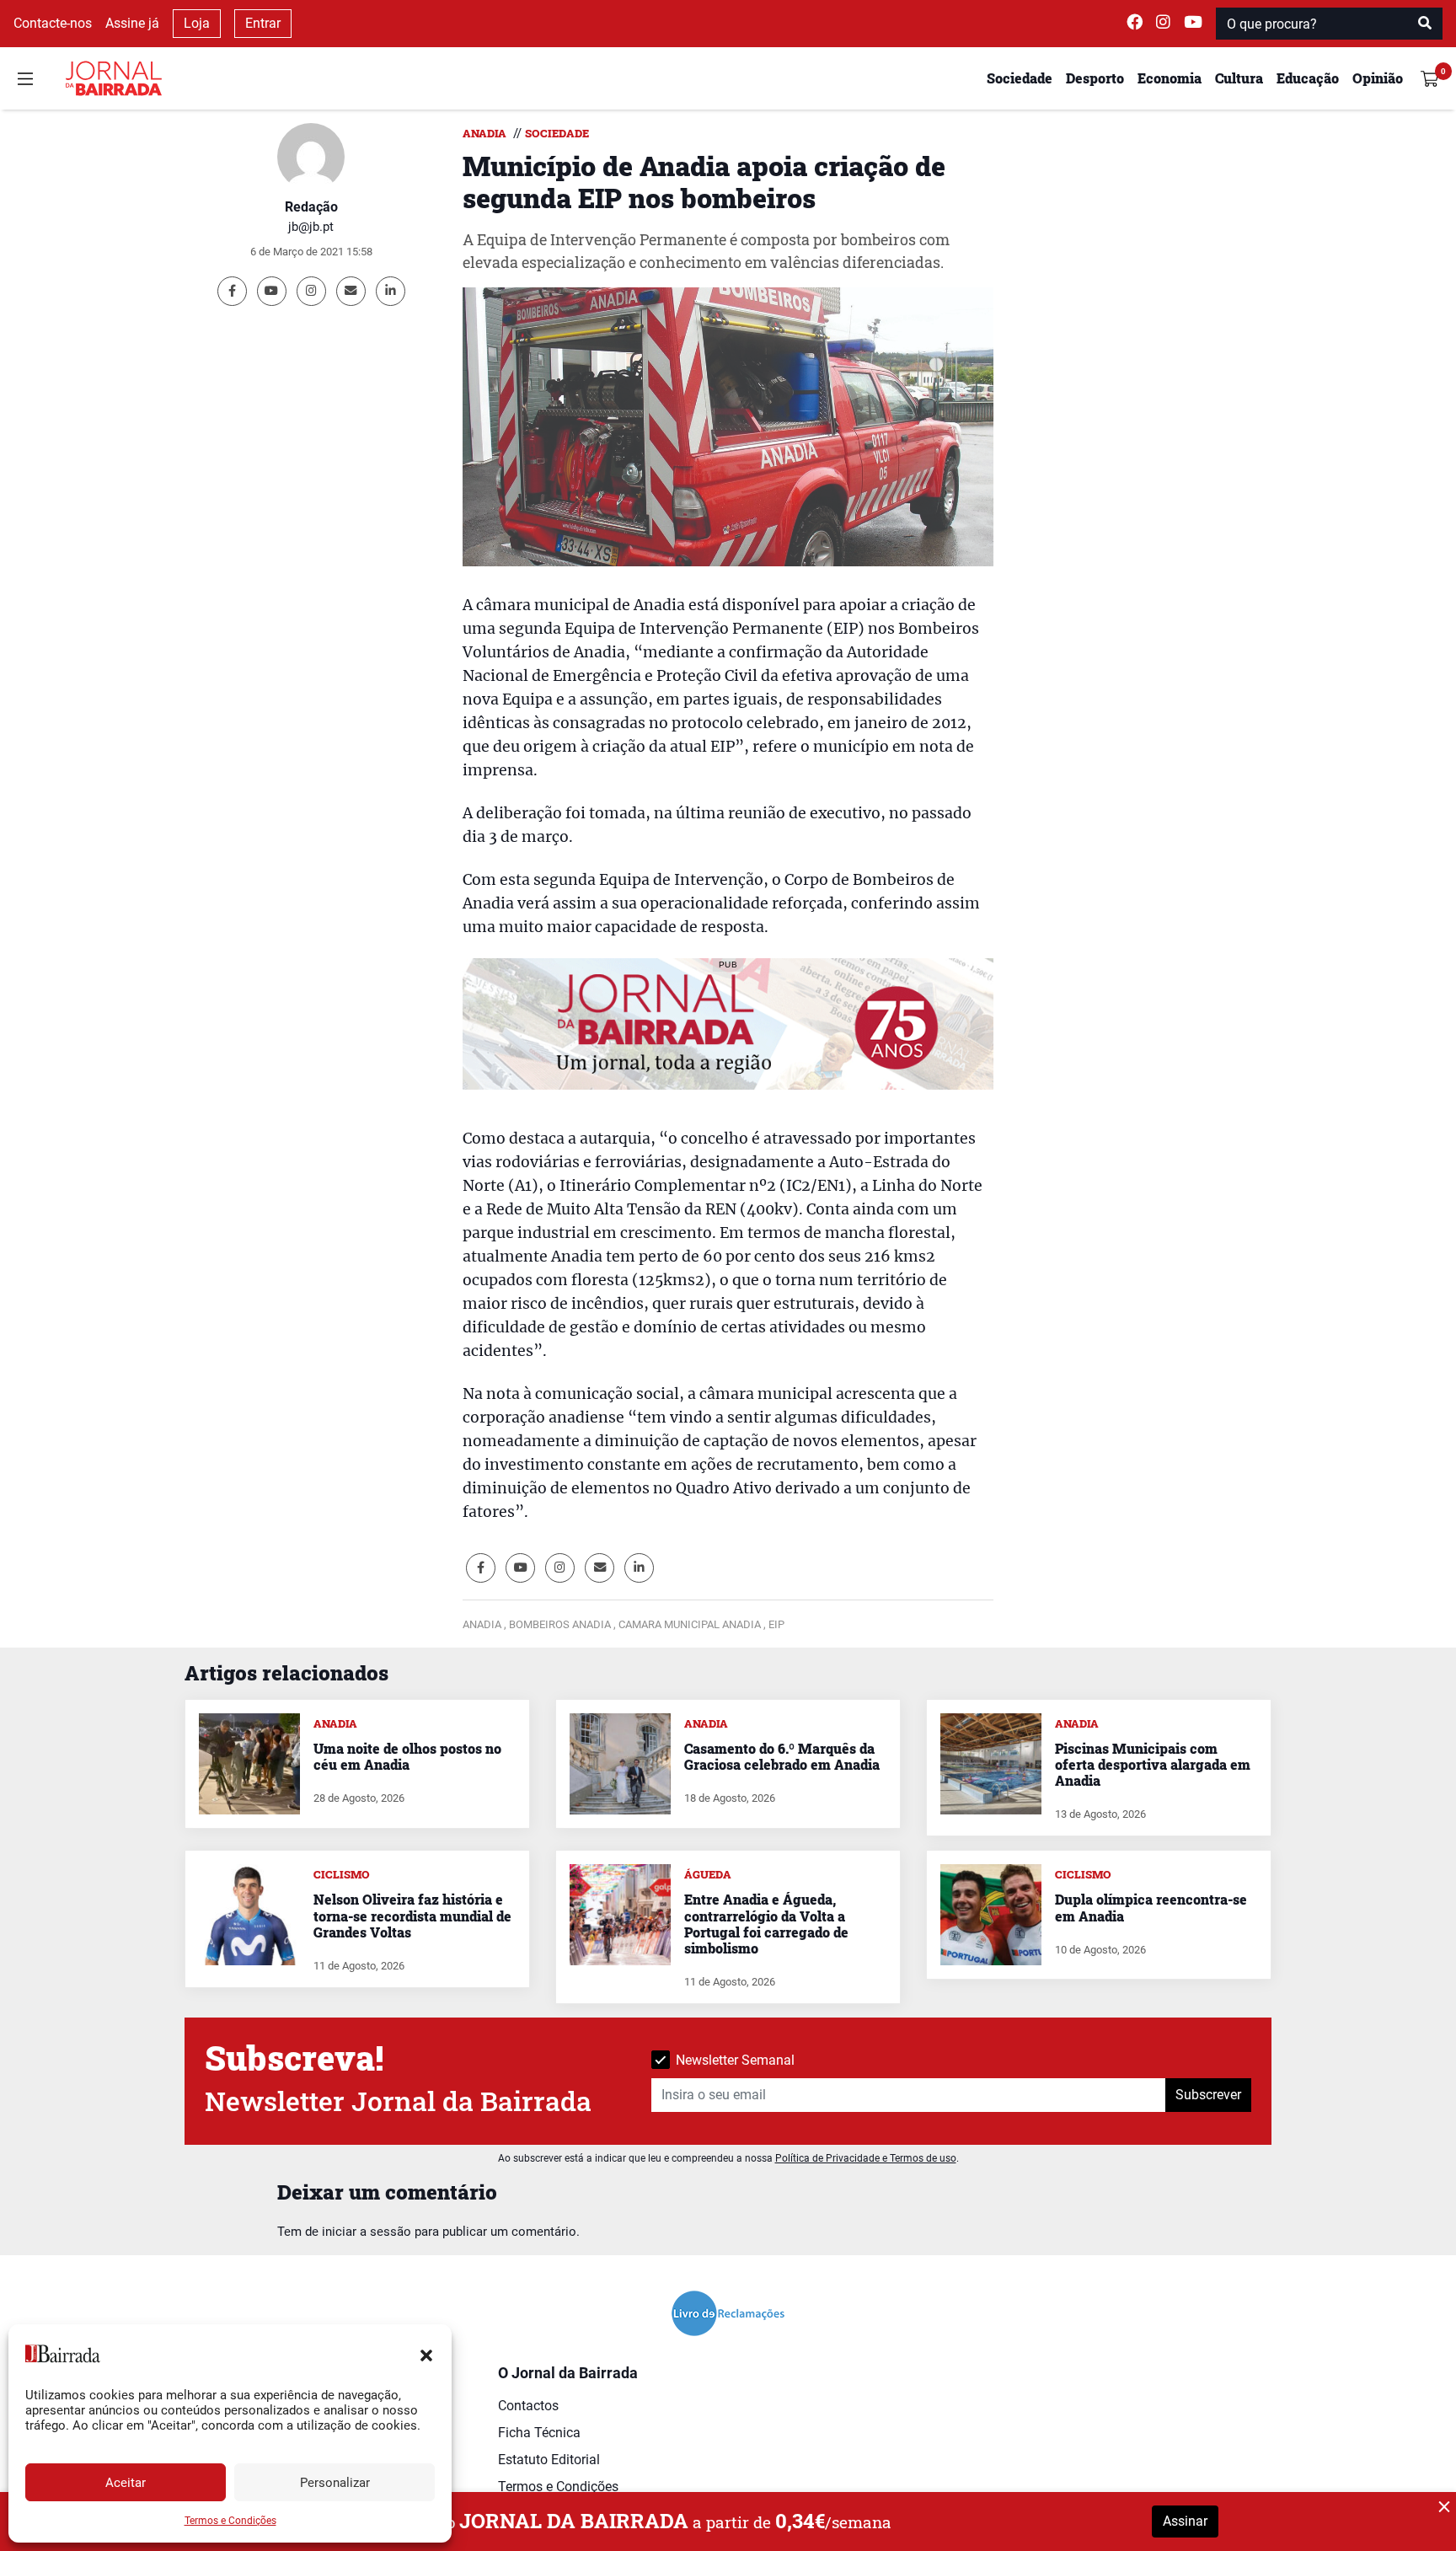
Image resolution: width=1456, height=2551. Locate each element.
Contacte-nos (53, 23)
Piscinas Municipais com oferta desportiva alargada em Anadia (1153, 1764)
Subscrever (1208, 2095)
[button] (426, 2354)
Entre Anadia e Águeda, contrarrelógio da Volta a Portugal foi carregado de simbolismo (766, 1924)
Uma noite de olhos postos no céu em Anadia (407, 1756)
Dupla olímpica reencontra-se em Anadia (1151, 1907)
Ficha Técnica (539, 2433)
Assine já (132, 23)
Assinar (1185, 2521)
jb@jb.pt (311, 227)
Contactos (528, 2406)
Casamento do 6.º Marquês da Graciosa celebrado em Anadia (782, 1756)
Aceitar (126, 2483)
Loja (197, 23)
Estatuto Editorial (549, 2460)
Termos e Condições (230, 2521)
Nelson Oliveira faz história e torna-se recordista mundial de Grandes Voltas (412, 1915)
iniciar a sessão (367, 2232)
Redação (311, 207)
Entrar (263, 23)
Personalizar (335, 2483)
